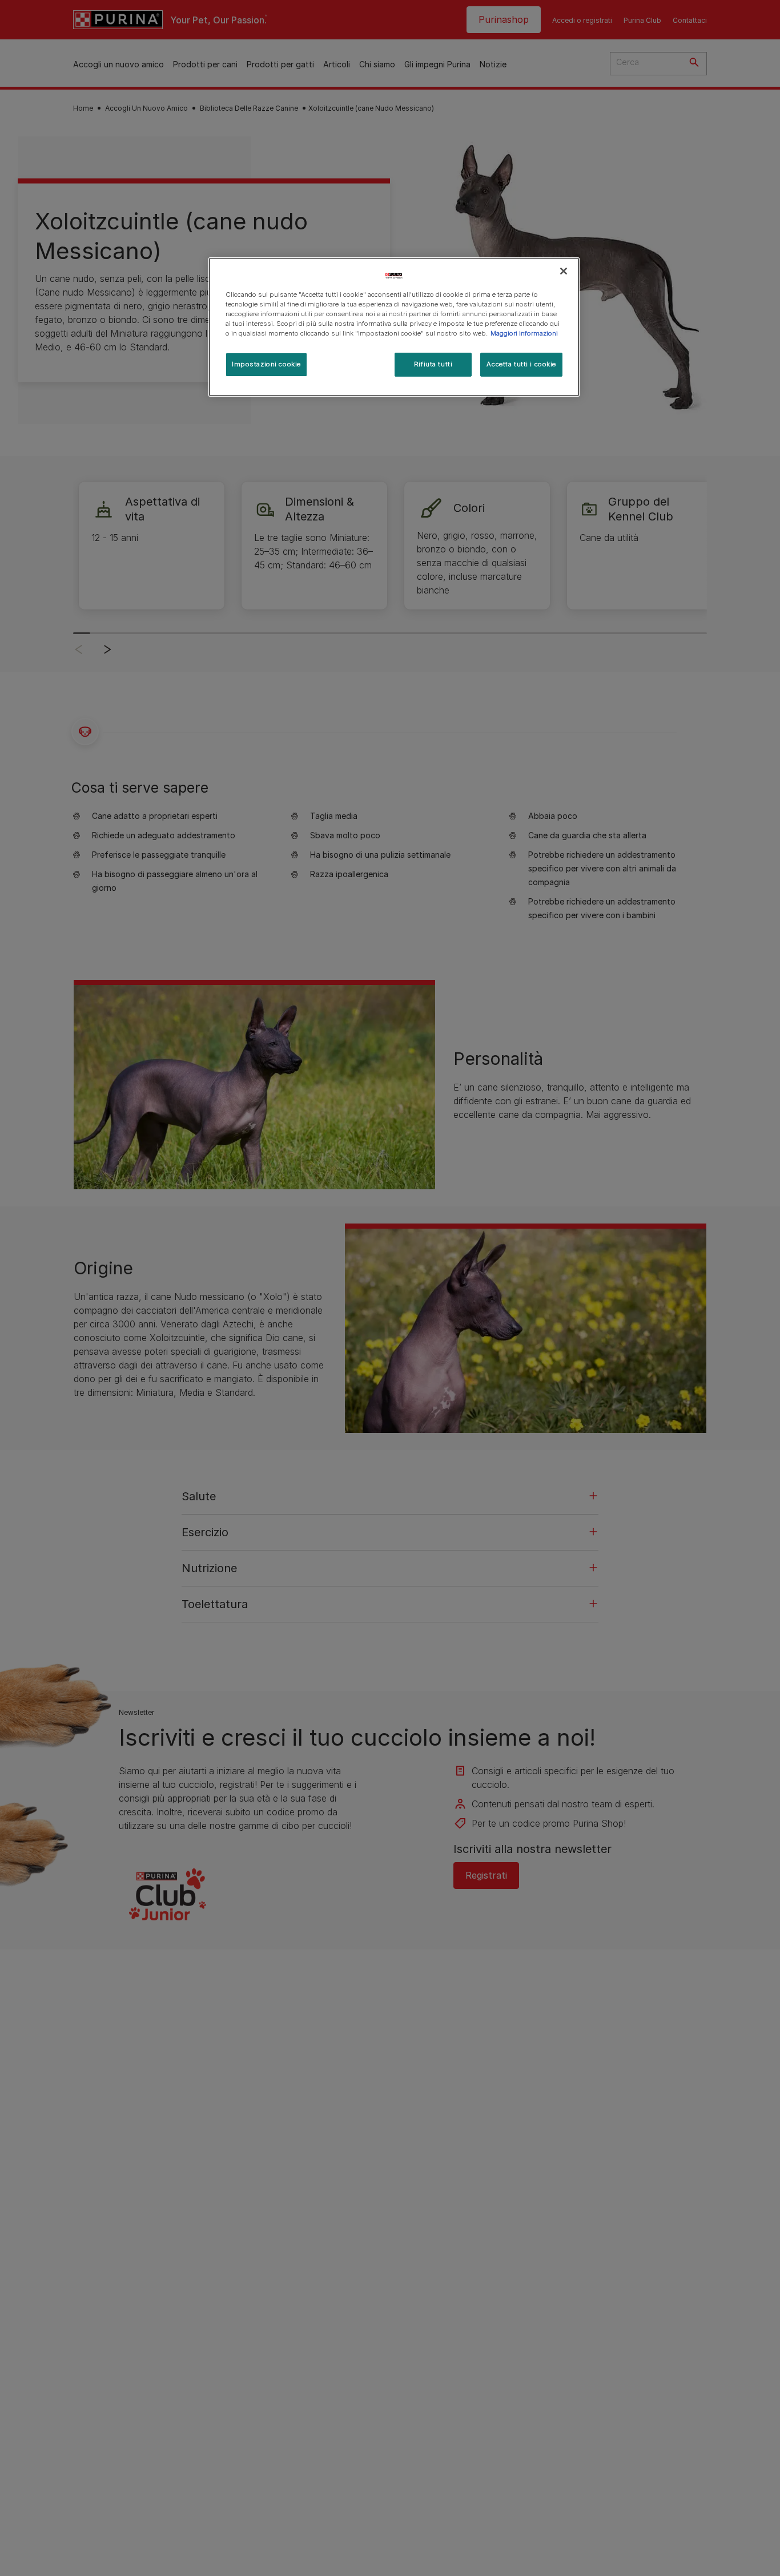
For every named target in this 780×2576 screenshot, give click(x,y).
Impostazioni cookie (266, 365)
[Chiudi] (564, 271)
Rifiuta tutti (433, 365)
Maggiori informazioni (524, 334)
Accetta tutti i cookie (521, 365)
